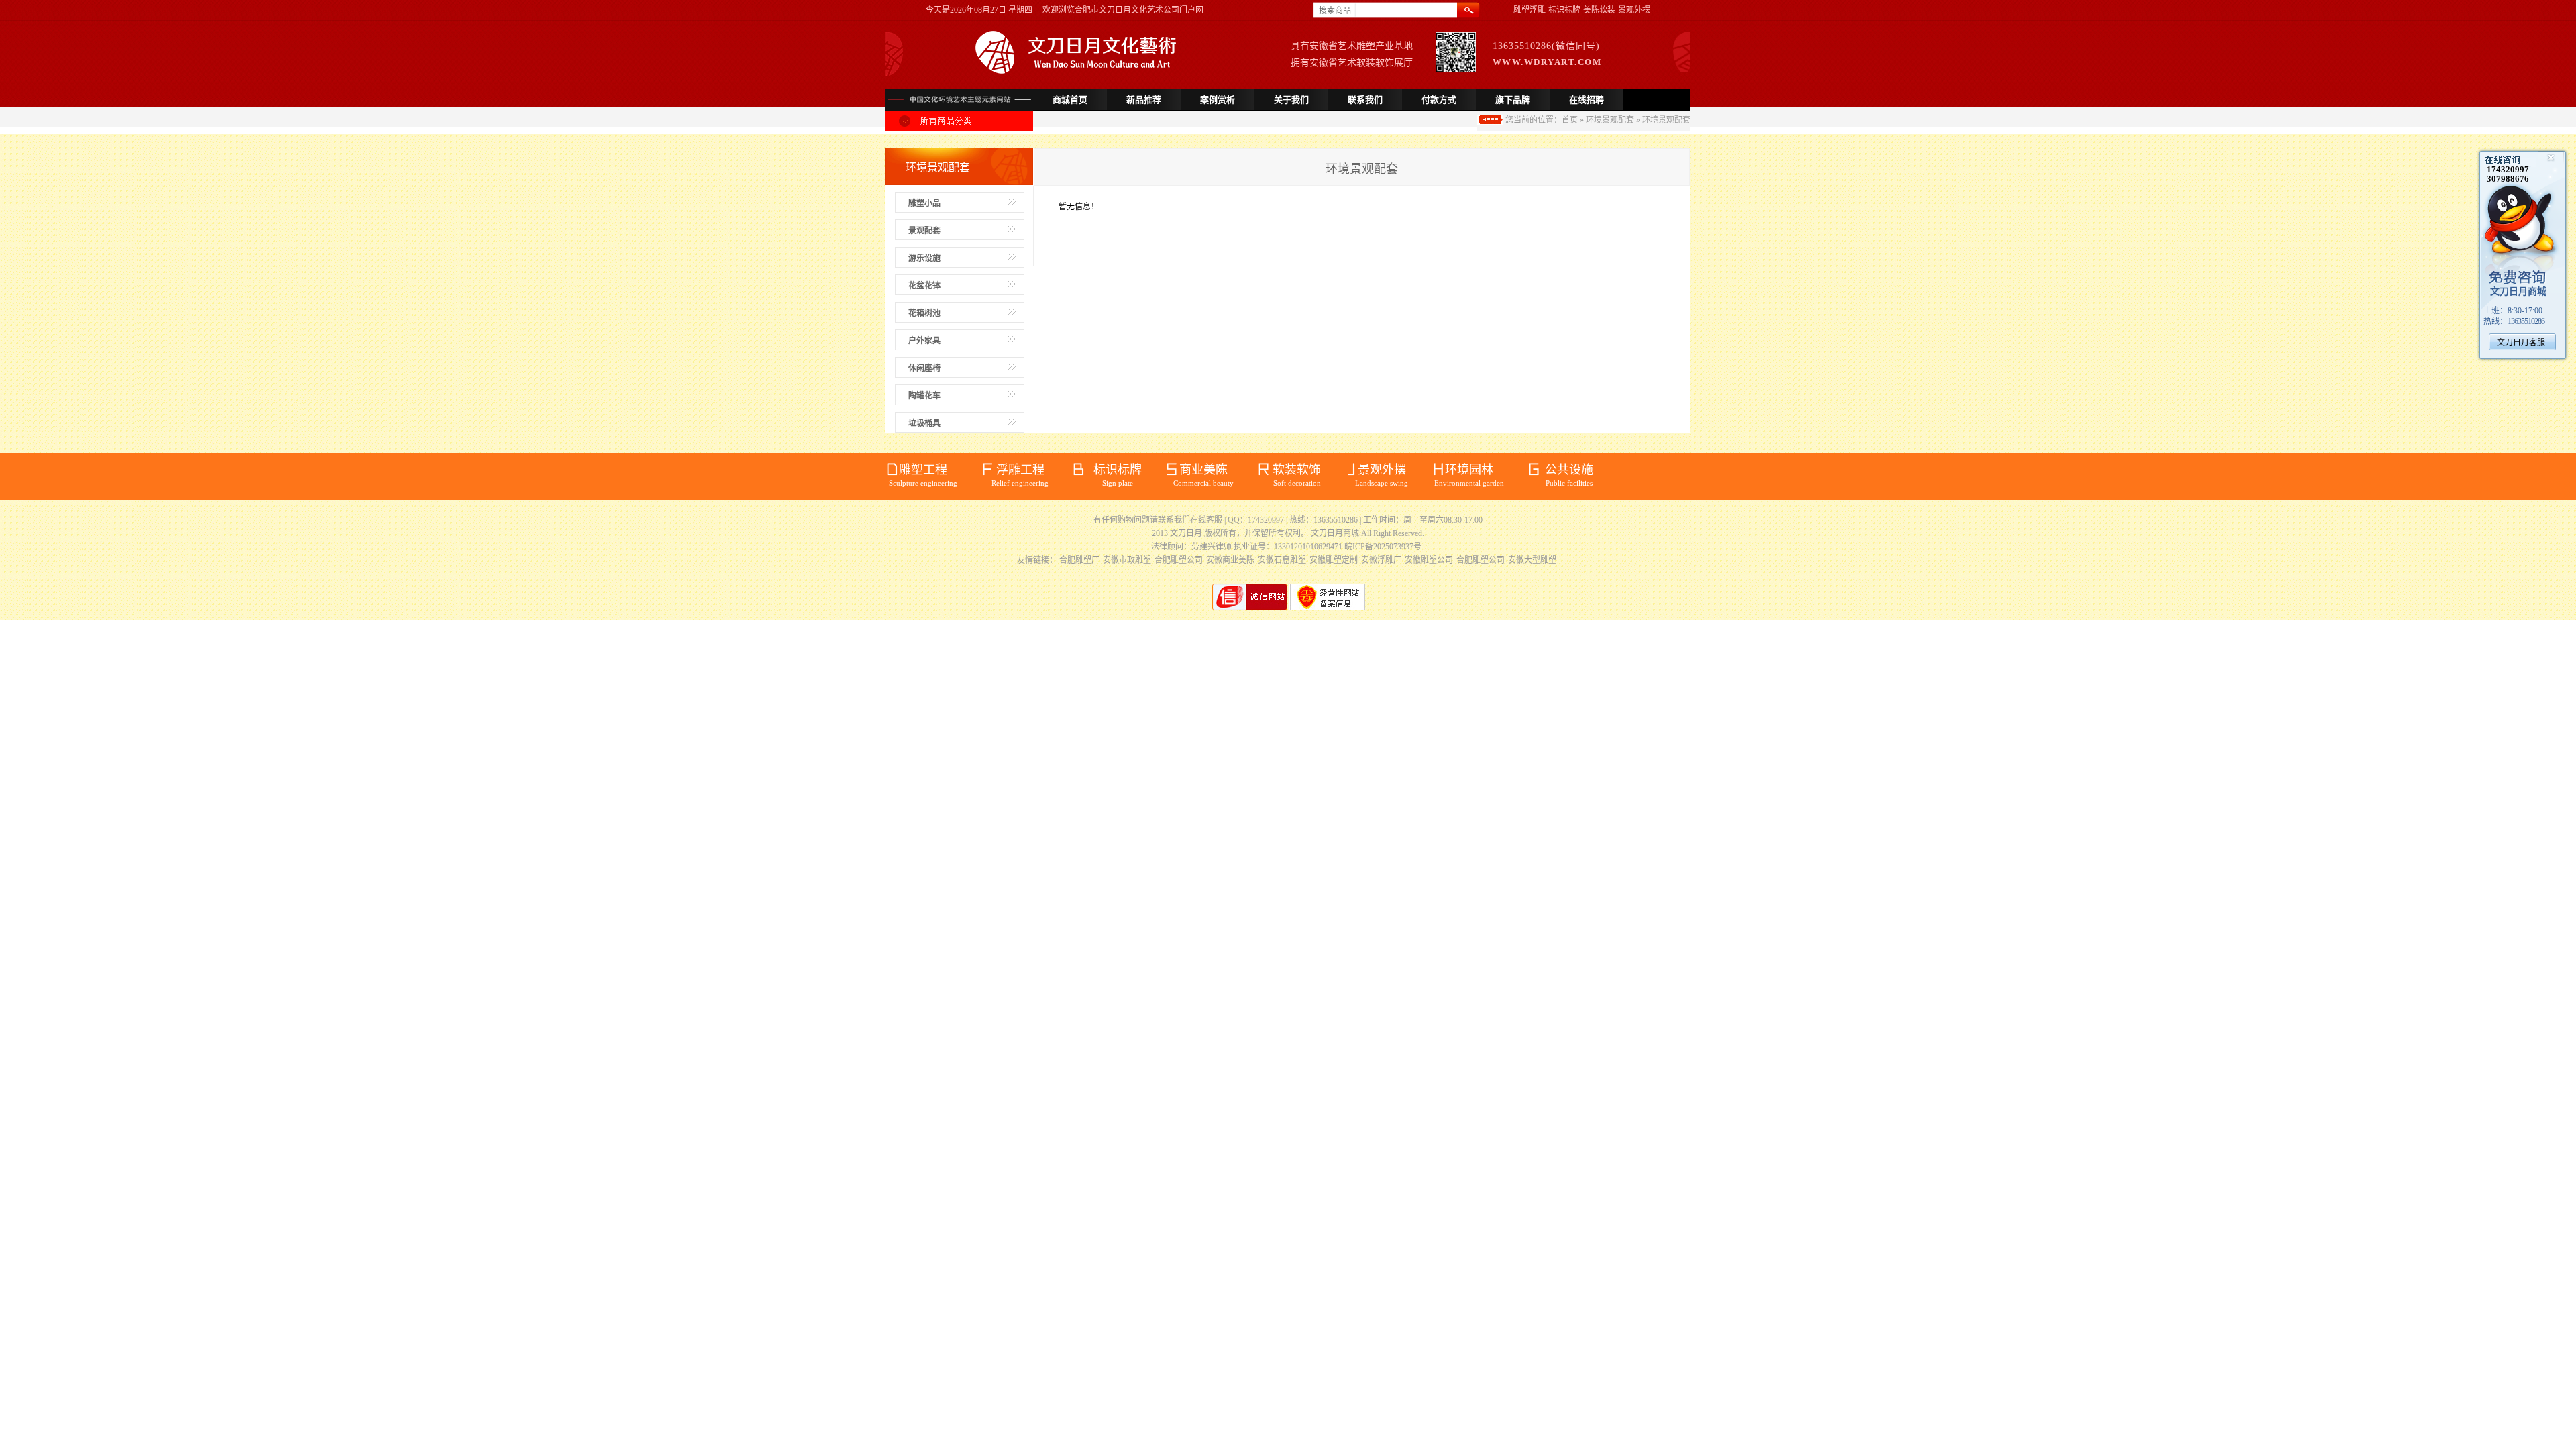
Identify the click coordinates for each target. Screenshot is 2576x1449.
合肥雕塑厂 (1079, 560)
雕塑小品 (924, 203)
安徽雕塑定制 (1334, 560)
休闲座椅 (924, 368)
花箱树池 (924, 313)
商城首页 (1070, 100)
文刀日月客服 (2521, 343)
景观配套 (924, 231)
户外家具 (924, 341)
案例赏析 (1218, 100)
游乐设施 (924, 258)
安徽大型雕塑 (1532, 560)
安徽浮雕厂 (1381, 560)
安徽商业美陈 (1230, 560)
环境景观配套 (1610, 120)
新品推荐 (1144, 100)
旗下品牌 (1513, 100)
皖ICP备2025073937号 (1383, 547)
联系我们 (1365, 100)
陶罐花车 (924, 396)
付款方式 (1439, 100)
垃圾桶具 (924, 423)
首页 (1570, 120)
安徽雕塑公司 (1429, 560)
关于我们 (1291, 100)
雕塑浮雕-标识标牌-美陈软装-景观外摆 (1582, 10)
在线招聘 (1587, 100)
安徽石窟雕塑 (1282, 560)
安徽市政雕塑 (1127, 560)
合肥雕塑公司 (1179, 560)
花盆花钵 (924, 286)
